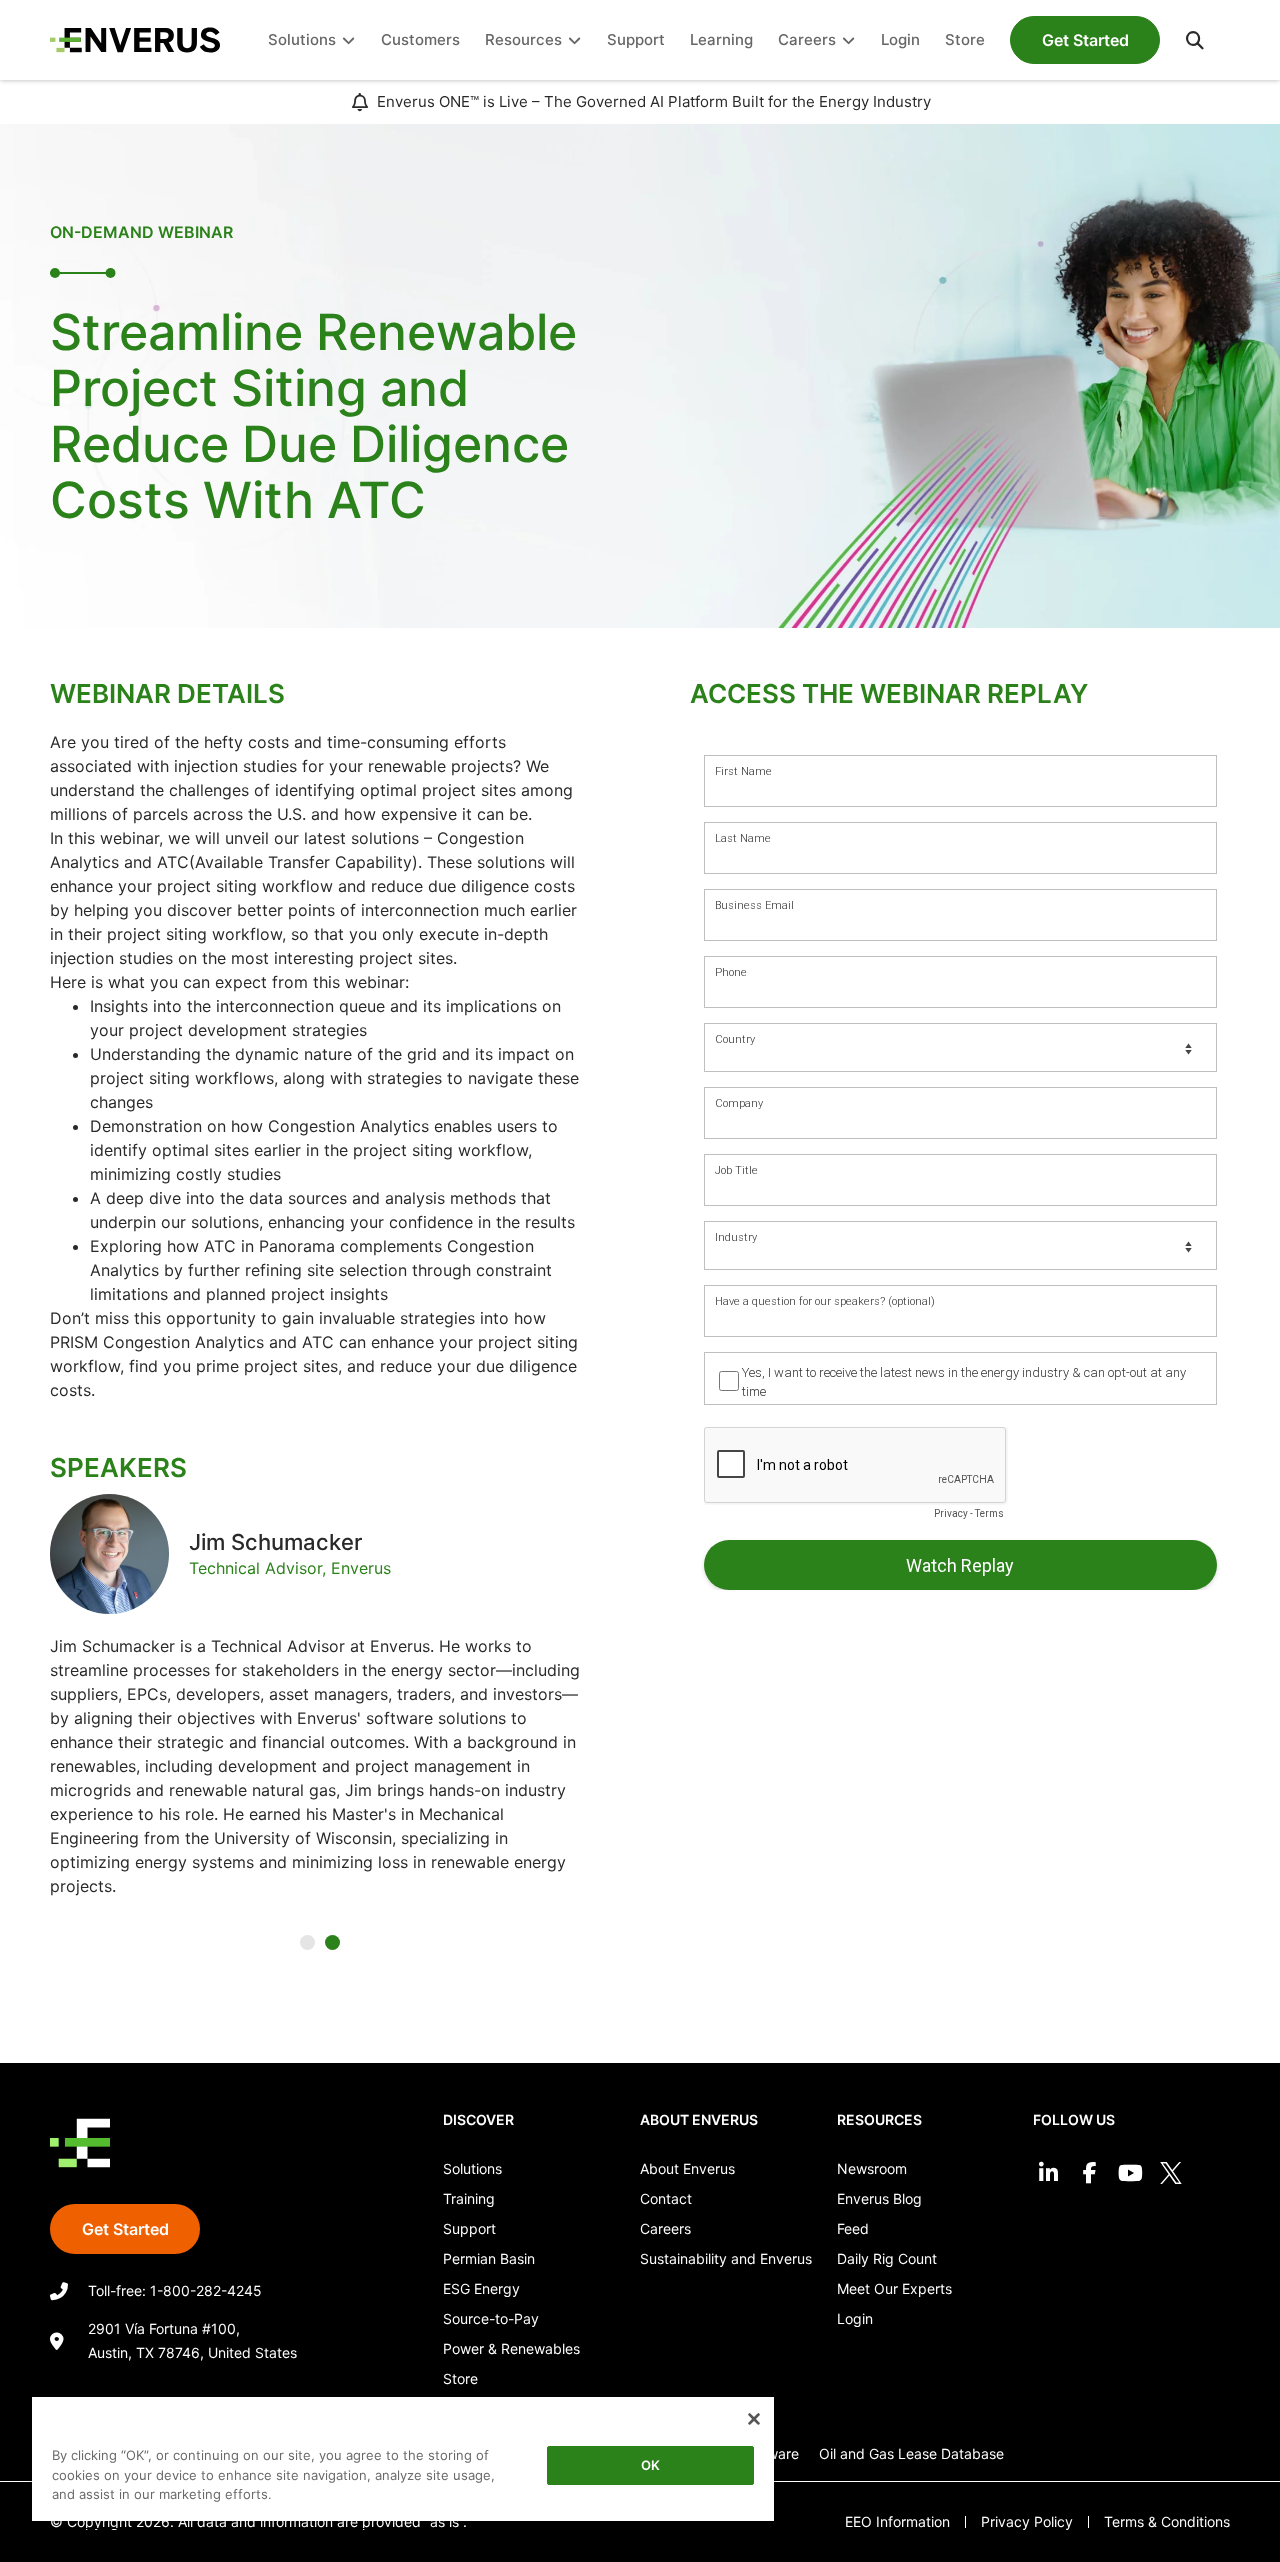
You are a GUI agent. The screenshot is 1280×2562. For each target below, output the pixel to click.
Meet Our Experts (894, 2288)
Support (469, 2228)
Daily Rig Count (887, 2258)
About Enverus (687, 2168)
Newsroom (872, 2168)
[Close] (754, 2419)
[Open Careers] (848, 40)
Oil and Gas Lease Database (911, 2453)
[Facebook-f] (1089, 2172)
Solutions (472, 2168)
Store (460, 2378)
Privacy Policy (1027, 2521)
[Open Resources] (574, 40)
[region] (403, 2462)
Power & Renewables (511, 2348)
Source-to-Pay (491, 2318)
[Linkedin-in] (1048, 2172)
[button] (1195, 40)
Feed (853, 2228)
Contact (666, 2198)
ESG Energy (481, 2288)
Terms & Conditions (1167, 2521)
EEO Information (897, 2521)
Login (855, 2318)
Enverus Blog (879, 2198)
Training (469, 2198)
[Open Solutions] (348, 40)
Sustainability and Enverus (726, 2258)
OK (650, 2465)
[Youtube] (1130, 2172)
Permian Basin (489, 2258)
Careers (665, 2228)
